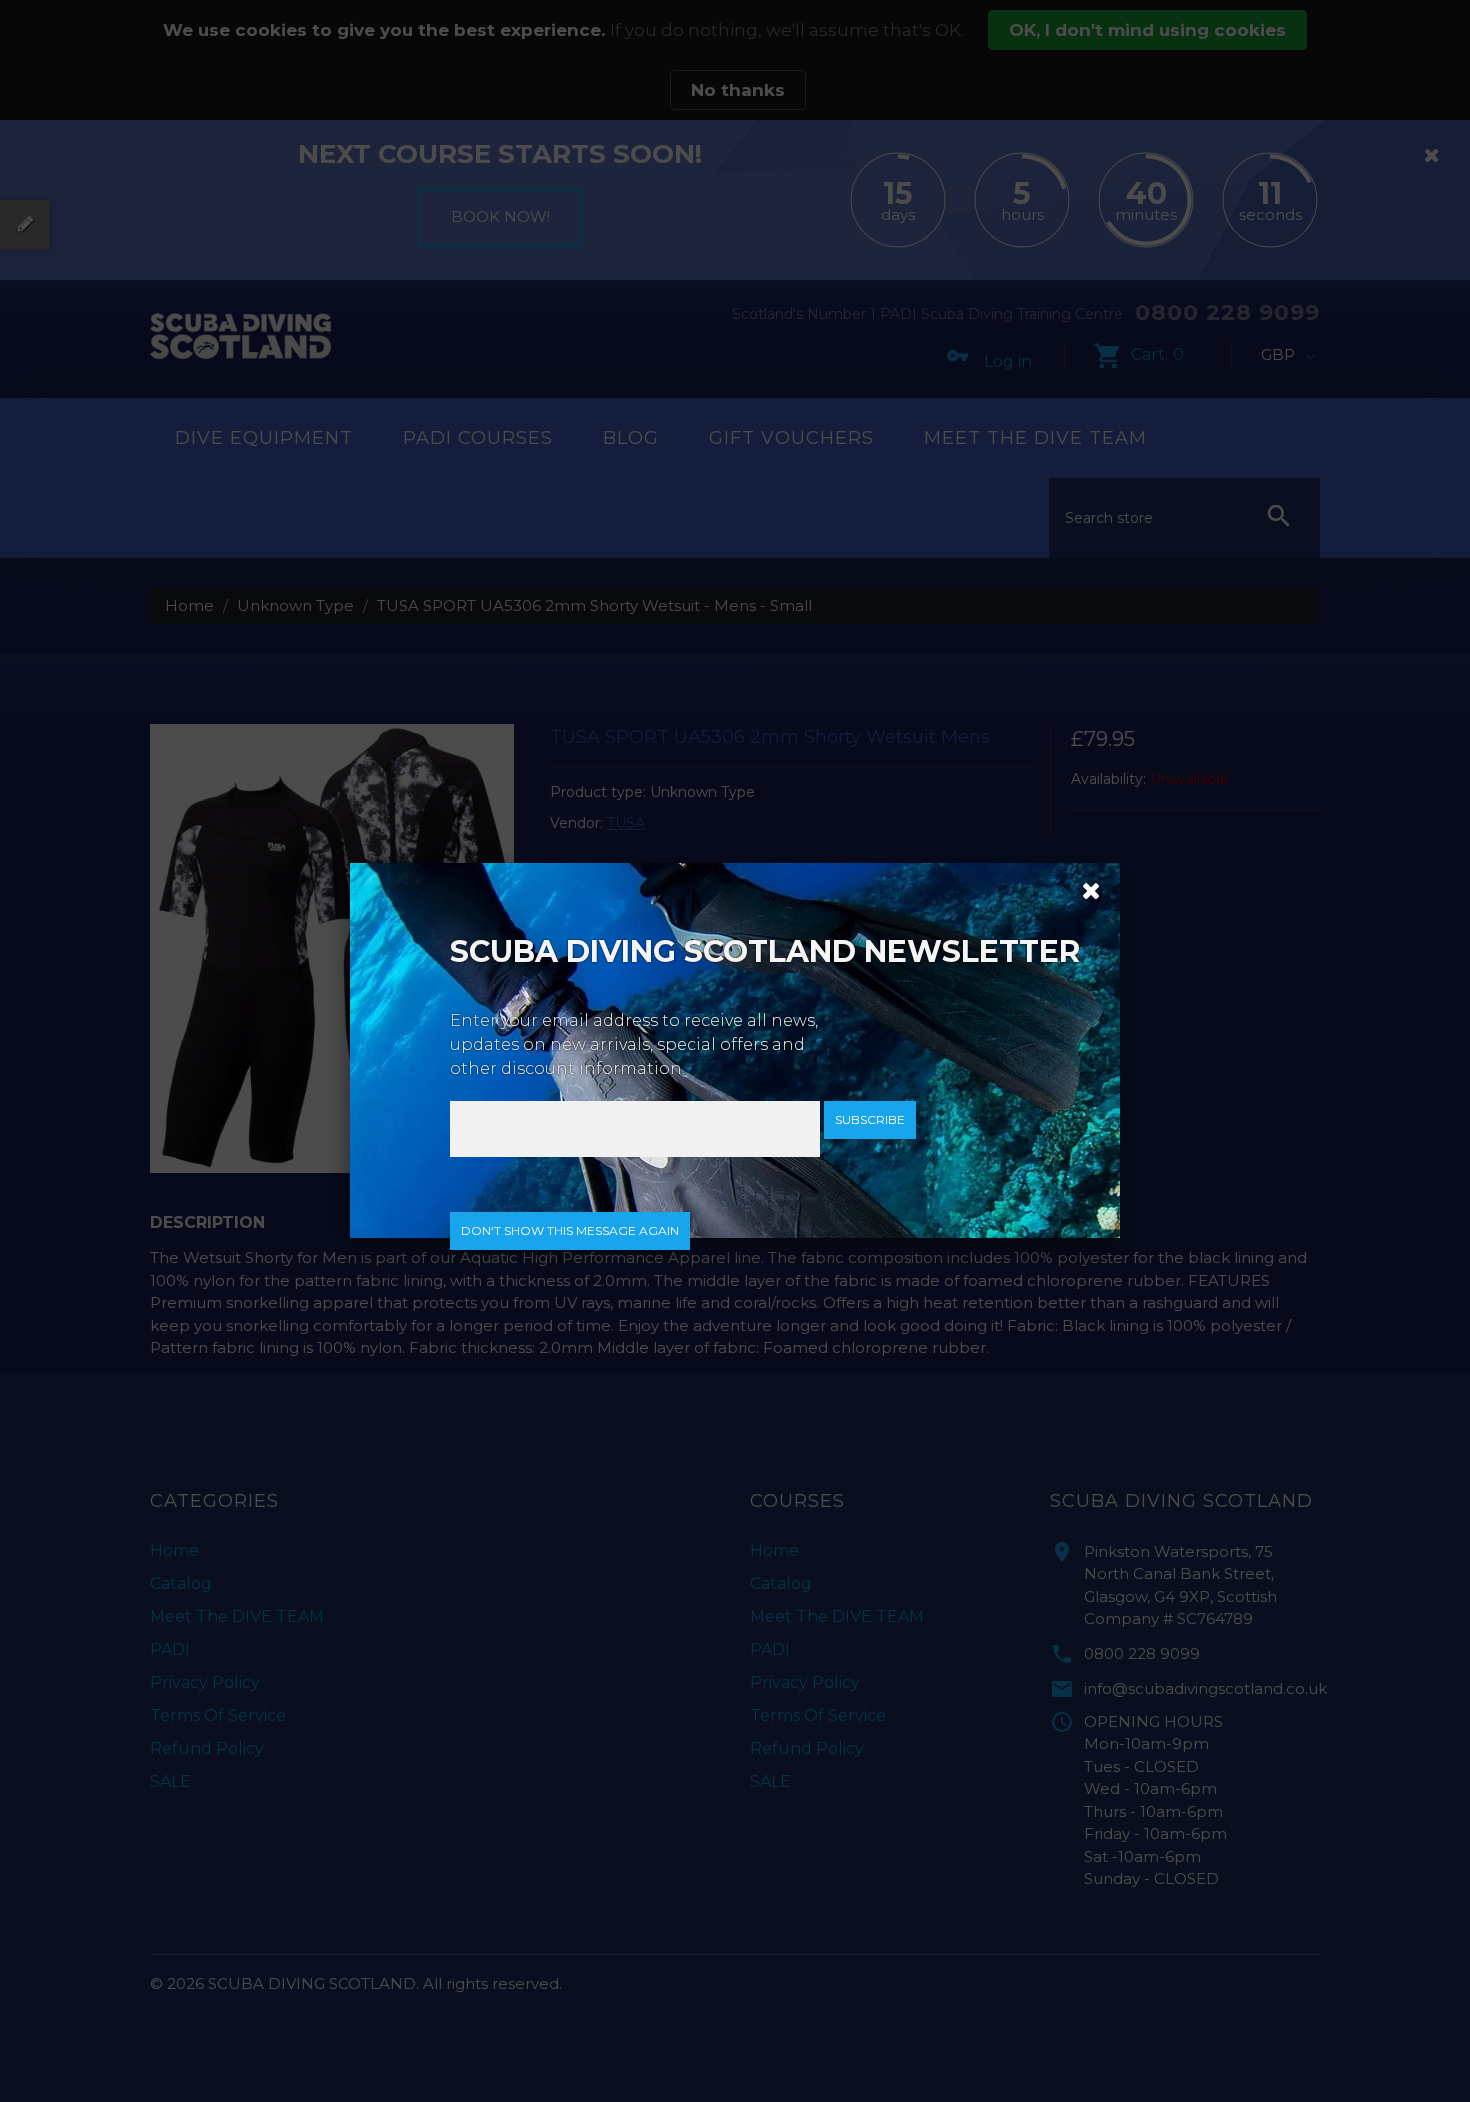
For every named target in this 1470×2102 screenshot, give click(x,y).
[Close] (1084, 889)
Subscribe (870, 1119)
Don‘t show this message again (570, 1230)
